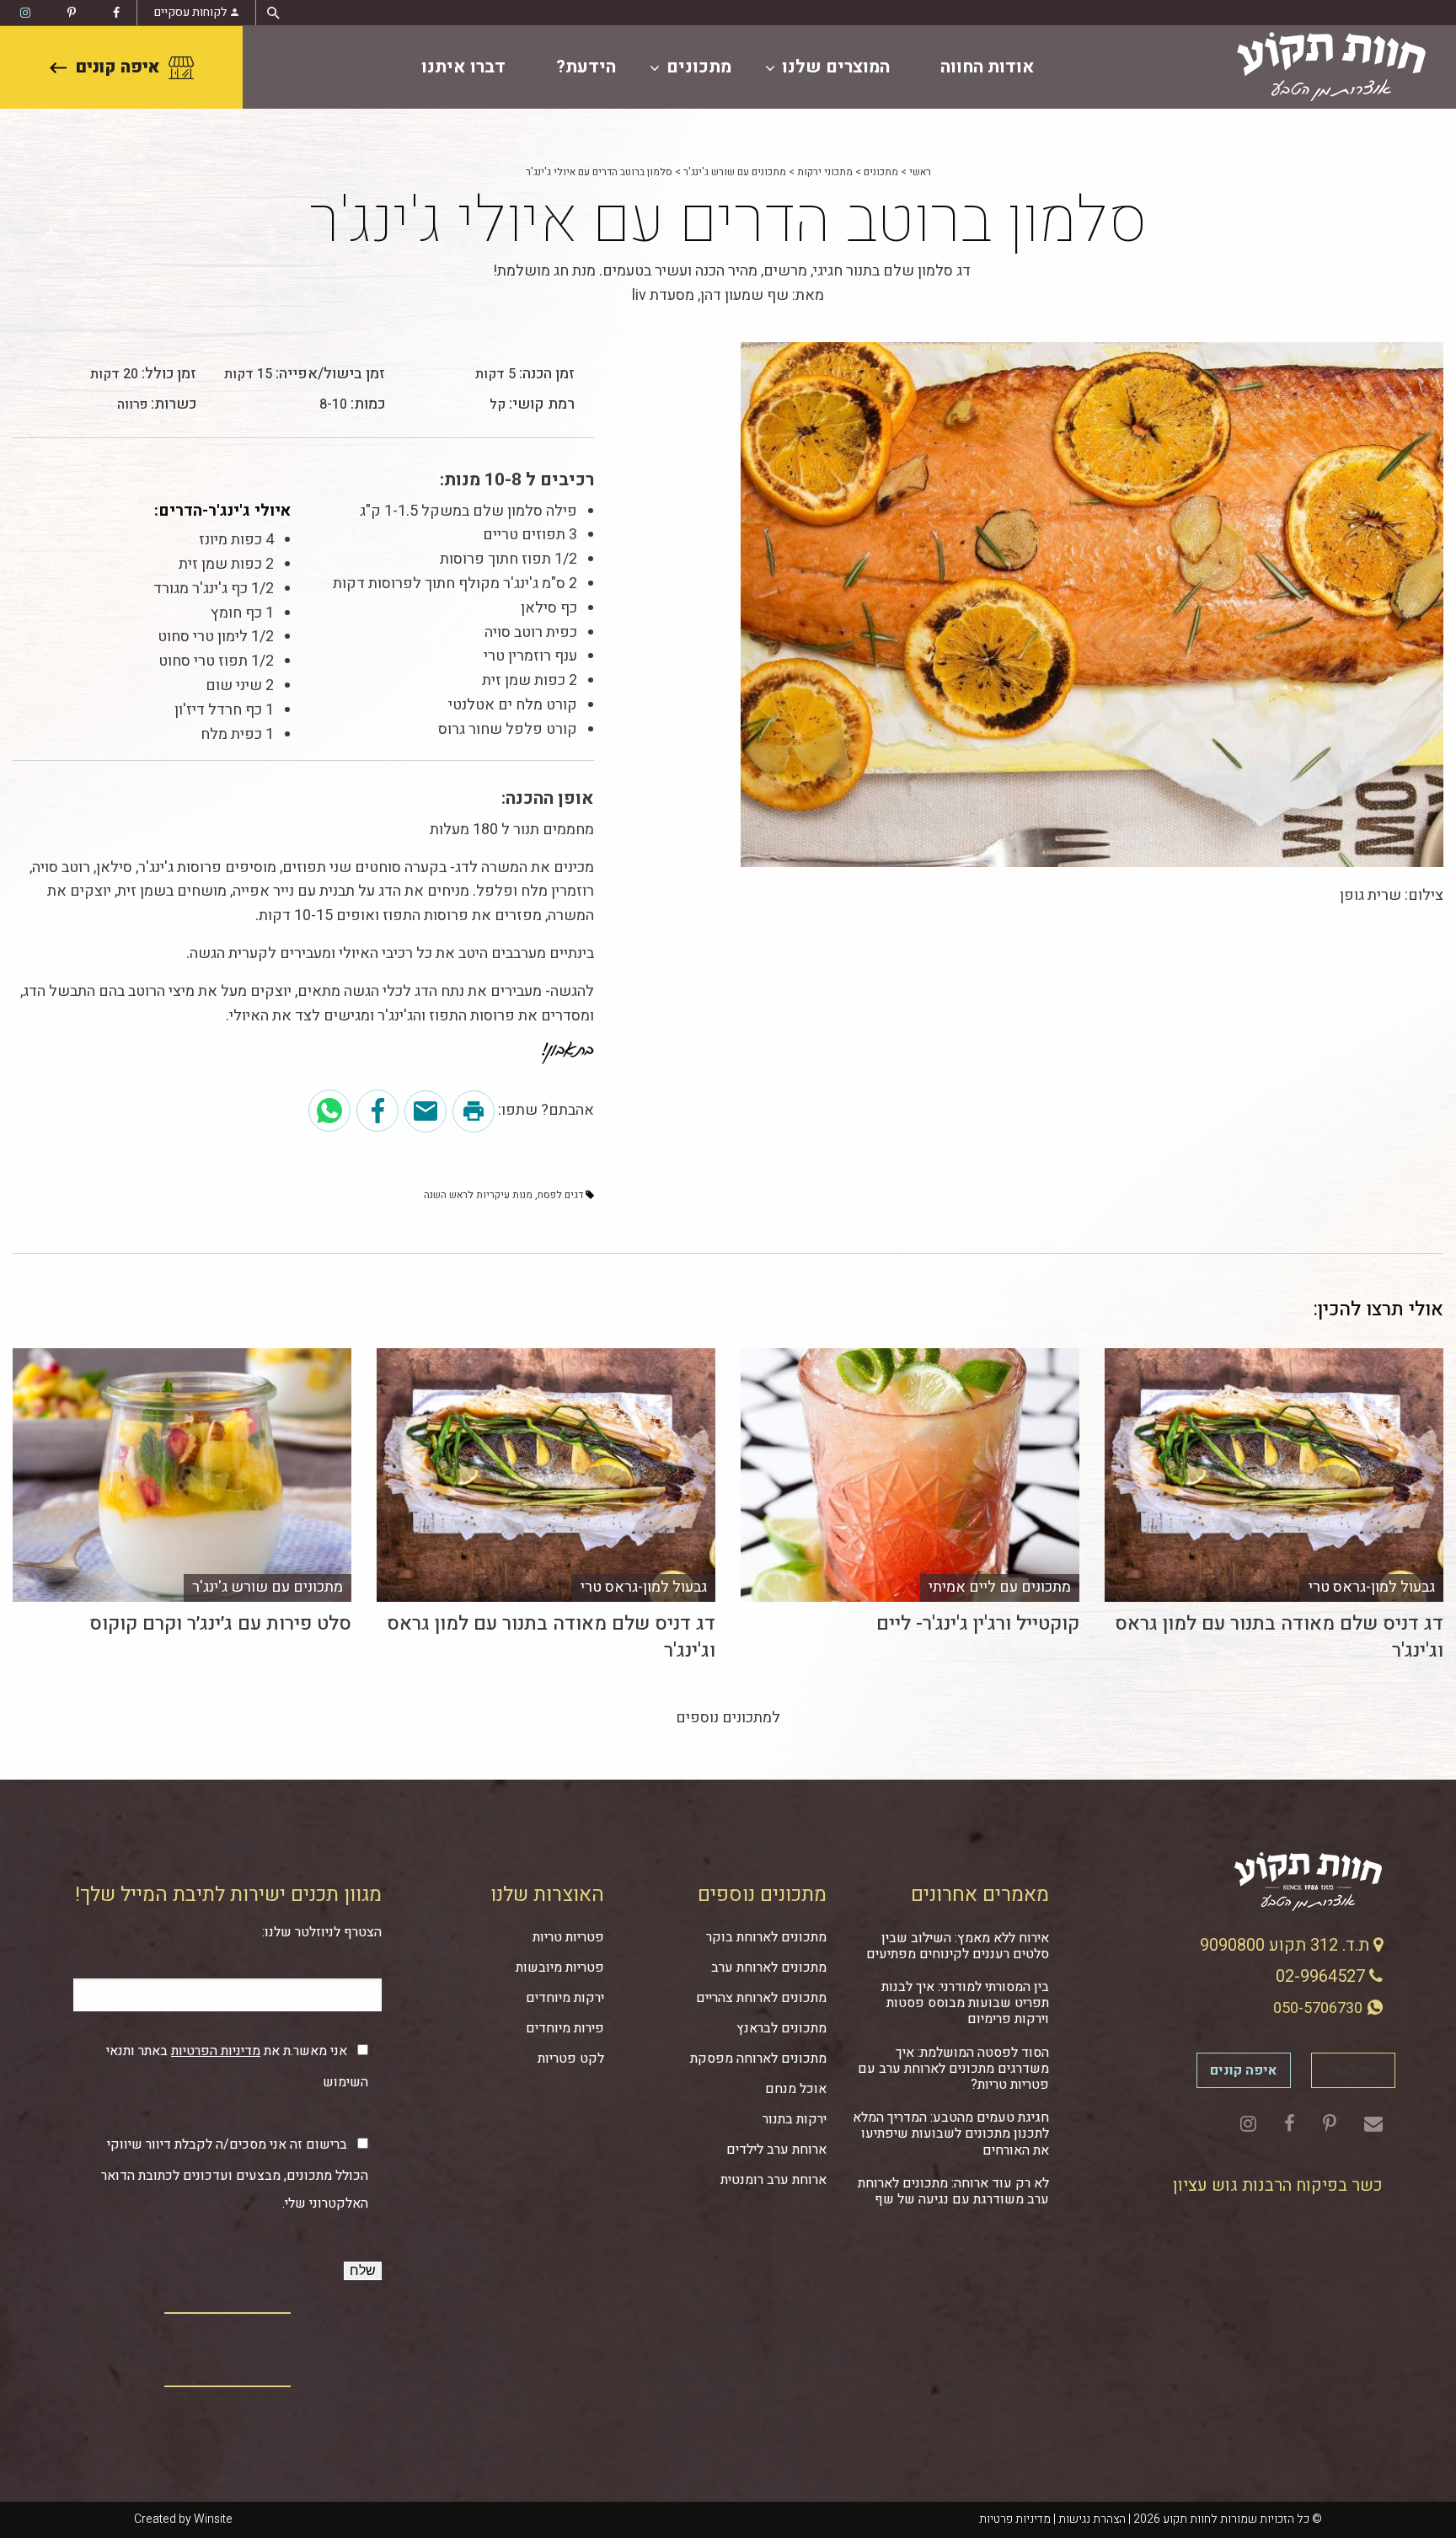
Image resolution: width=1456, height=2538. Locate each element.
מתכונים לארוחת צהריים (761, 1998)
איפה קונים (118, 67)
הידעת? (586, 67)
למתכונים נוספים (728, 1718)
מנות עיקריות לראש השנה (478, 1195)
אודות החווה (988, 67)
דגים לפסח (560, 1195)
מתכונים (699, 67)
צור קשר (1353, 2070)
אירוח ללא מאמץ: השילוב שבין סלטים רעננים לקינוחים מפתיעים (958, 1946)
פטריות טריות (568, 1937)
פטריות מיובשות (560, 1968)
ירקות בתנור (795, 2119)
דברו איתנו (463, 67)
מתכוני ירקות (825, 172)
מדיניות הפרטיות (216, 2051)
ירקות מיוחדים (565, 1998)
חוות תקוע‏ (296, 2349)
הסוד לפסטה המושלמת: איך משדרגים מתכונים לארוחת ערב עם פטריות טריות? (953, 2069)
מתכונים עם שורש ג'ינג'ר (735, 172)
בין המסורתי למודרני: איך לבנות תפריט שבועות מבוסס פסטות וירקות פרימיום (965, 2003)
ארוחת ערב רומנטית (773, 2180)
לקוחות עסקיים (190, 12)
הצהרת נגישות (1092, 2519)
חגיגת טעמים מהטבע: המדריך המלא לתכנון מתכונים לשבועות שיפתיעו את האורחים (951, 2134)
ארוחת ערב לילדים (776, 2150)
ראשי (920, 172)
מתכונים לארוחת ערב (769, 1968)
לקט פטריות (571, 2059)
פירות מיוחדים (565, 2028)
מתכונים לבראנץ (782, 2028)
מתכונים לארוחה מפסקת (758, 2059)
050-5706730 (1319, 2008)
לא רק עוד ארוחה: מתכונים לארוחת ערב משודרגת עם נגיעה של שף (953, 2191)
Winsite (213, 2519)
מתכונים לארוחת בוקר (766, 1937)
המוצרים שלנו (836, 67)
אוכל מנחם (796, 2089)
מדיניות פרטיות (1015, 2519)
